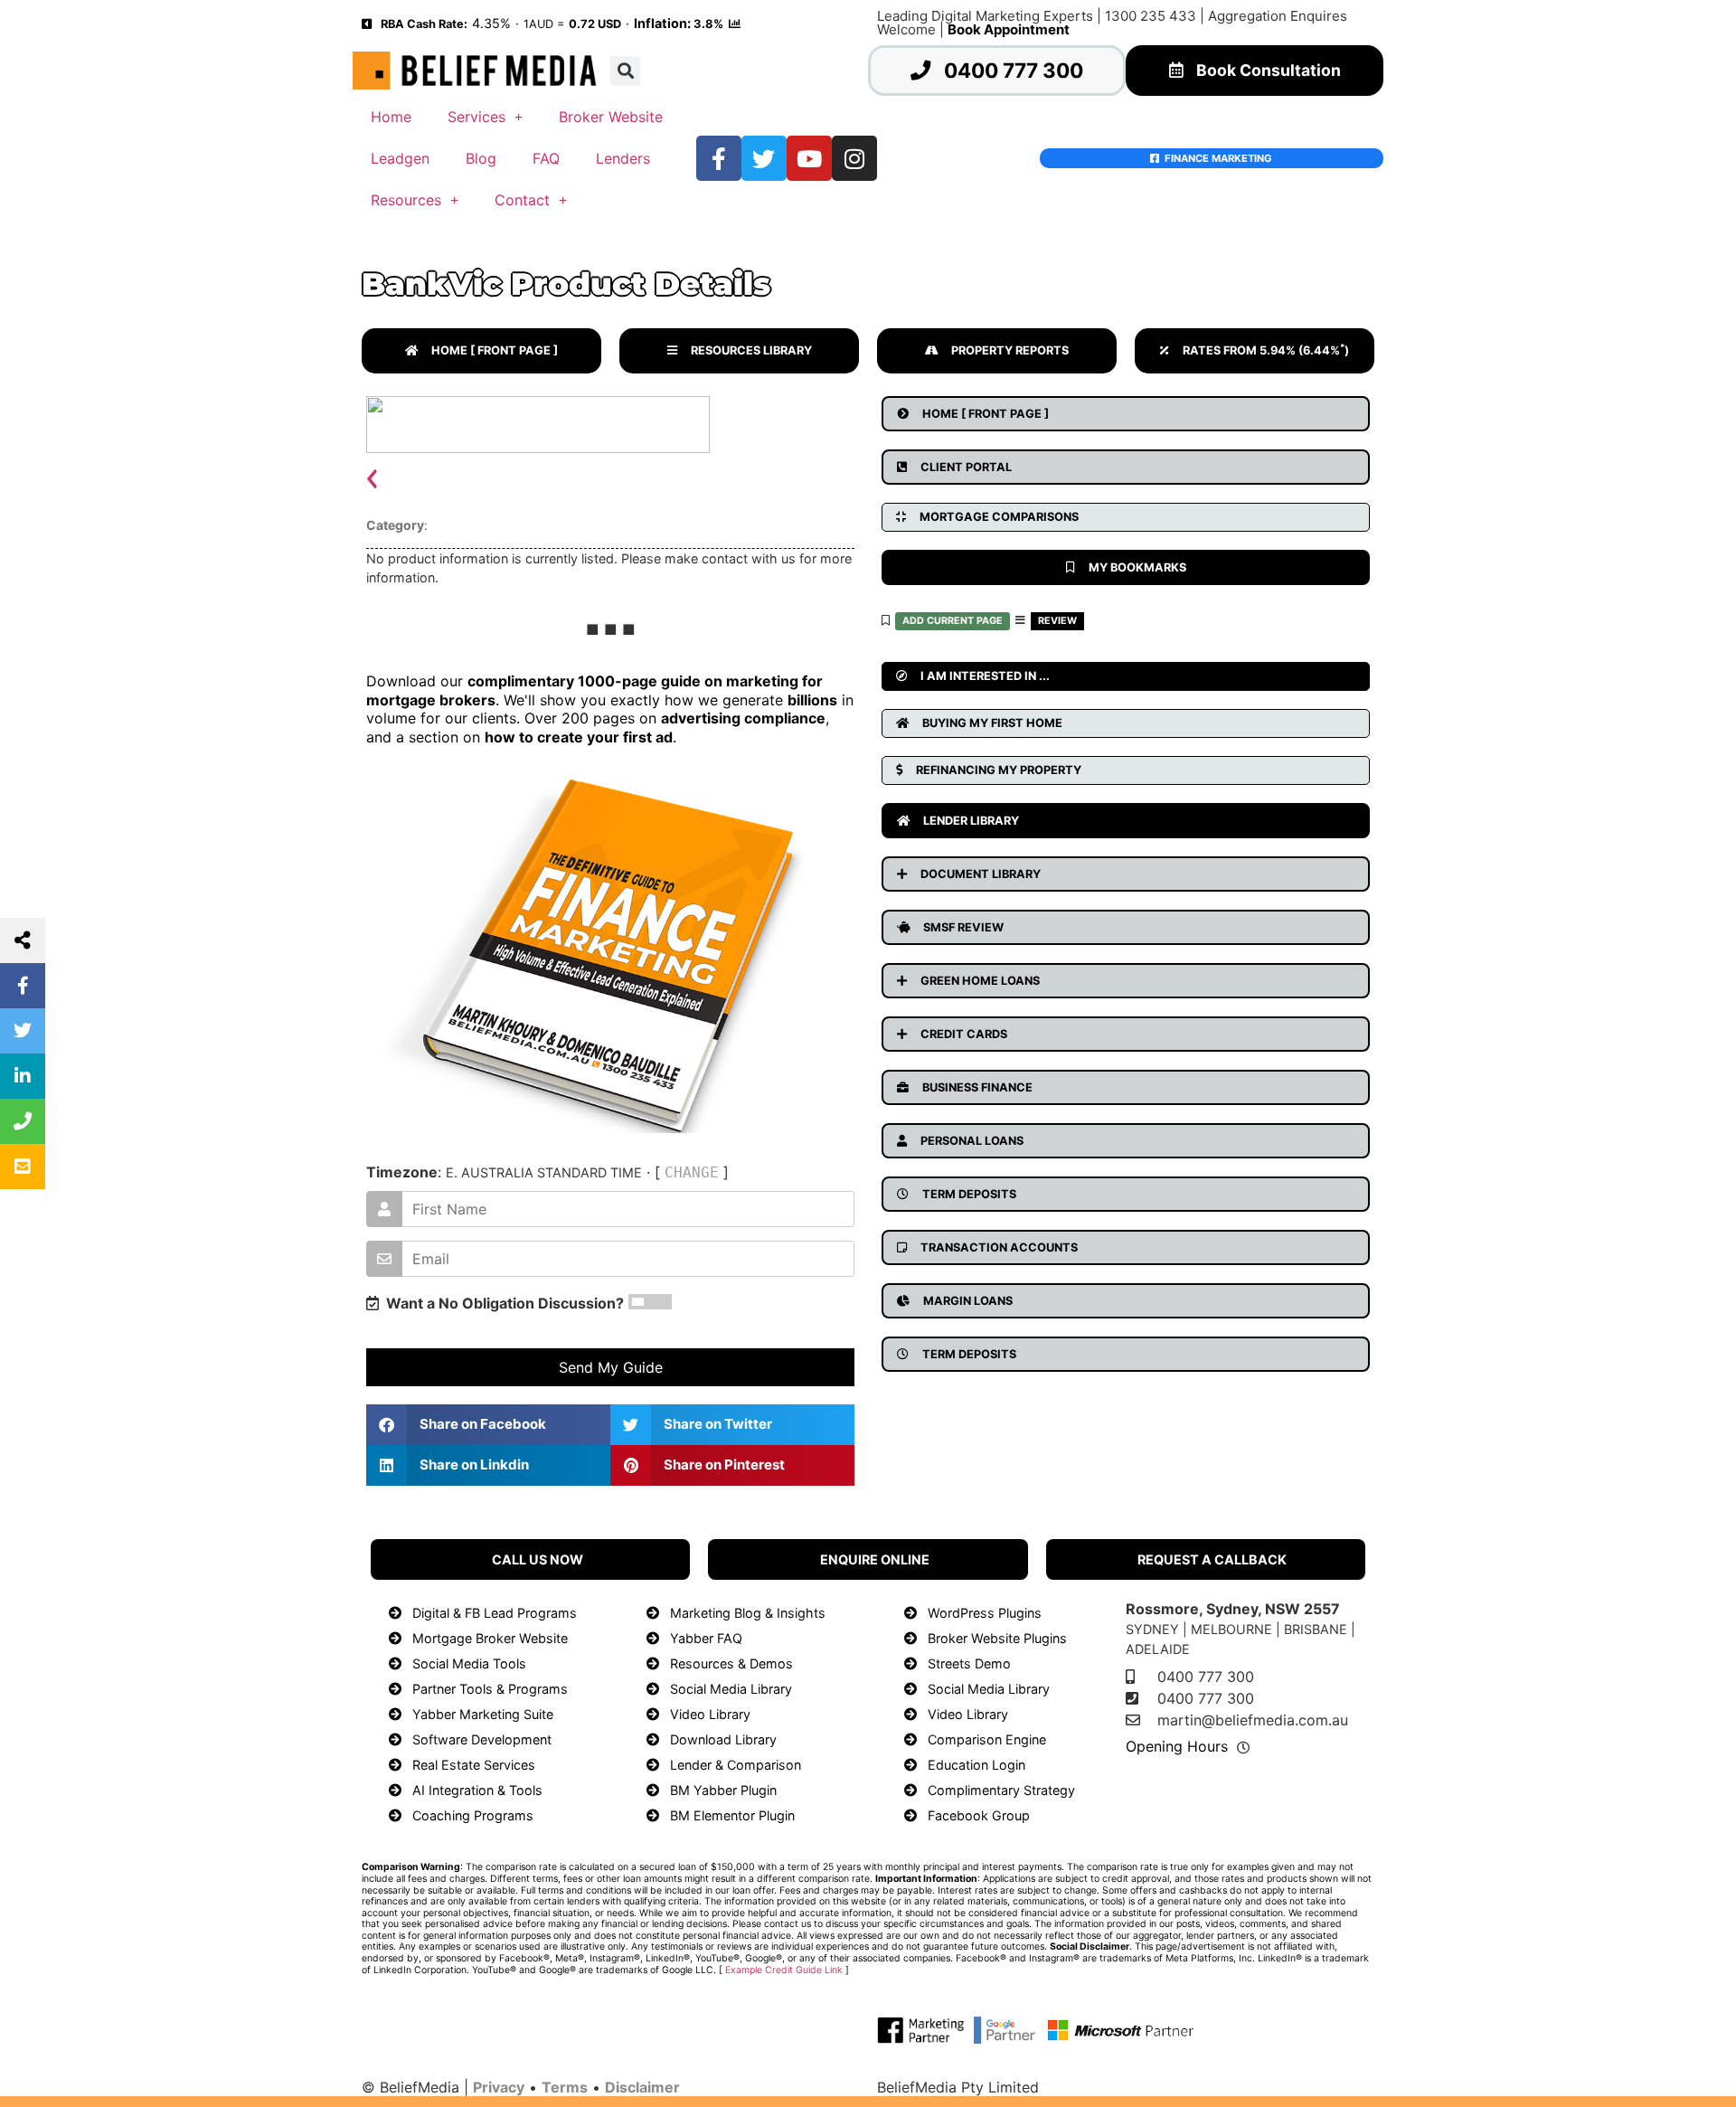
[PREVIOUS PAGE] (367, 23)
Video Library (710, 1714)
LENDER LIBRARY (971, 821)
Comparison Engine (987, 1739)
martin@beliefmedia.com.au (1253, 1720)
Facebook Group (979, 1815)
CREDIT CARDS (964, 1034)
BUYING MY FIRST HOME (992, 723)
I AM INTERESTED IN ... (985, 676)
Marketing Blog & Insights (748, 1613)
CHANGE (692, 1172)
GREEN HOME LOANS (980, 981)
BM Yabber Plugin (723, 1790)
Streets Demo (969, 1663)
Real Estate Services (474, 1765)
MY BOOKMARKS (1137, 567)
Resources (406, 200)
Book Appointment (1009, 29)
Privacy (499, 2087)
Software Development (482, 1739)
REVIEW (1057, 621)
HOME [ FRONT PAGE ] (495, 350)
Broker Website (611, 117)
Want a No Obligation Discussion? (501, 1303)
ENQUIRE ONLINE (875, 1559)
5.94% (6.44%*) (796, 231)
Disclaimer (642, 2087)
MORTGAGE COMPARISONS (999, 517)
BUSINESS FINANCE (977, 1087)
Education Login (976, 1765)
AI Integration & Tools (477, 1790)
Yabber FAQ (706, 1638)
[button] (625, 71)
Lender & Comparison (736, 1765)
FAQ (546, 158)
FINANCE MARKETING (1216, 158)
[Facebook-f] (719, 158)
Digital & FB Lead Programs (495, 1613)
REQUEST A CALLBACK (1212, 1559)
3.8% (708, 24)
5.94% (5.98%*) (1245, 1510)
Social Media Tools (469, 1663)
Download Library (723, 1739)
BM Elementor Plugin (732, 1815)
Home (391, 117)
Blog (481, 158)
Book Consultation (1269, 70)
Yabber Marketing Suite (483, 1714)
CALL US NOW (538, 1559)
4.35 (486, 23)
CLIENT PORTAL (966, 467)
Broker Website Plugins (997, 1638)
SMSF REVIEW (963, 927)
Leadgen (400, 158)
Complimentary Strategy (1001, 1790)
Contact (522, 200)
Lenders (623, 158)
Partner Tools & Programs (490, 1689)
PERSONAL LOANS (972, 1141)
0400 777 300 (1014, 70)
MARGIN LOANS (968, 1301)
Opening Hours (1177, 1746)
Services (476, 117)
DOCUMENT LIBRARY (981, 874)
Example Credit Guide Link (784, 1970)
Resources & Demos (731, 1663)
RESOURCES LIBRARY (751, 350)
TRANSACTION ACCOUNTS (999, 1247)
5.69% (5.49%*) (620, 231)
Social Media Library (731, 1689)
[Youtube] (809, 158)
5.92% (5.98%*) (1205, 231)
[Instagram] (854, 158)
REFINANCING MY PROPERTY (999, 770)
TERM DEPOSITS (969, 1194)
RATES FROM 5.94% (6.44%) (1266, 350)
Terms (565, 2087)
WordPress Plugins (985, 1613)
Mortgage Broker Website (490, 1638)
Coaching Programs (473, 1815)
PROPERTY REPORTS (1010, 350)
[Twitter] (764, 158)
